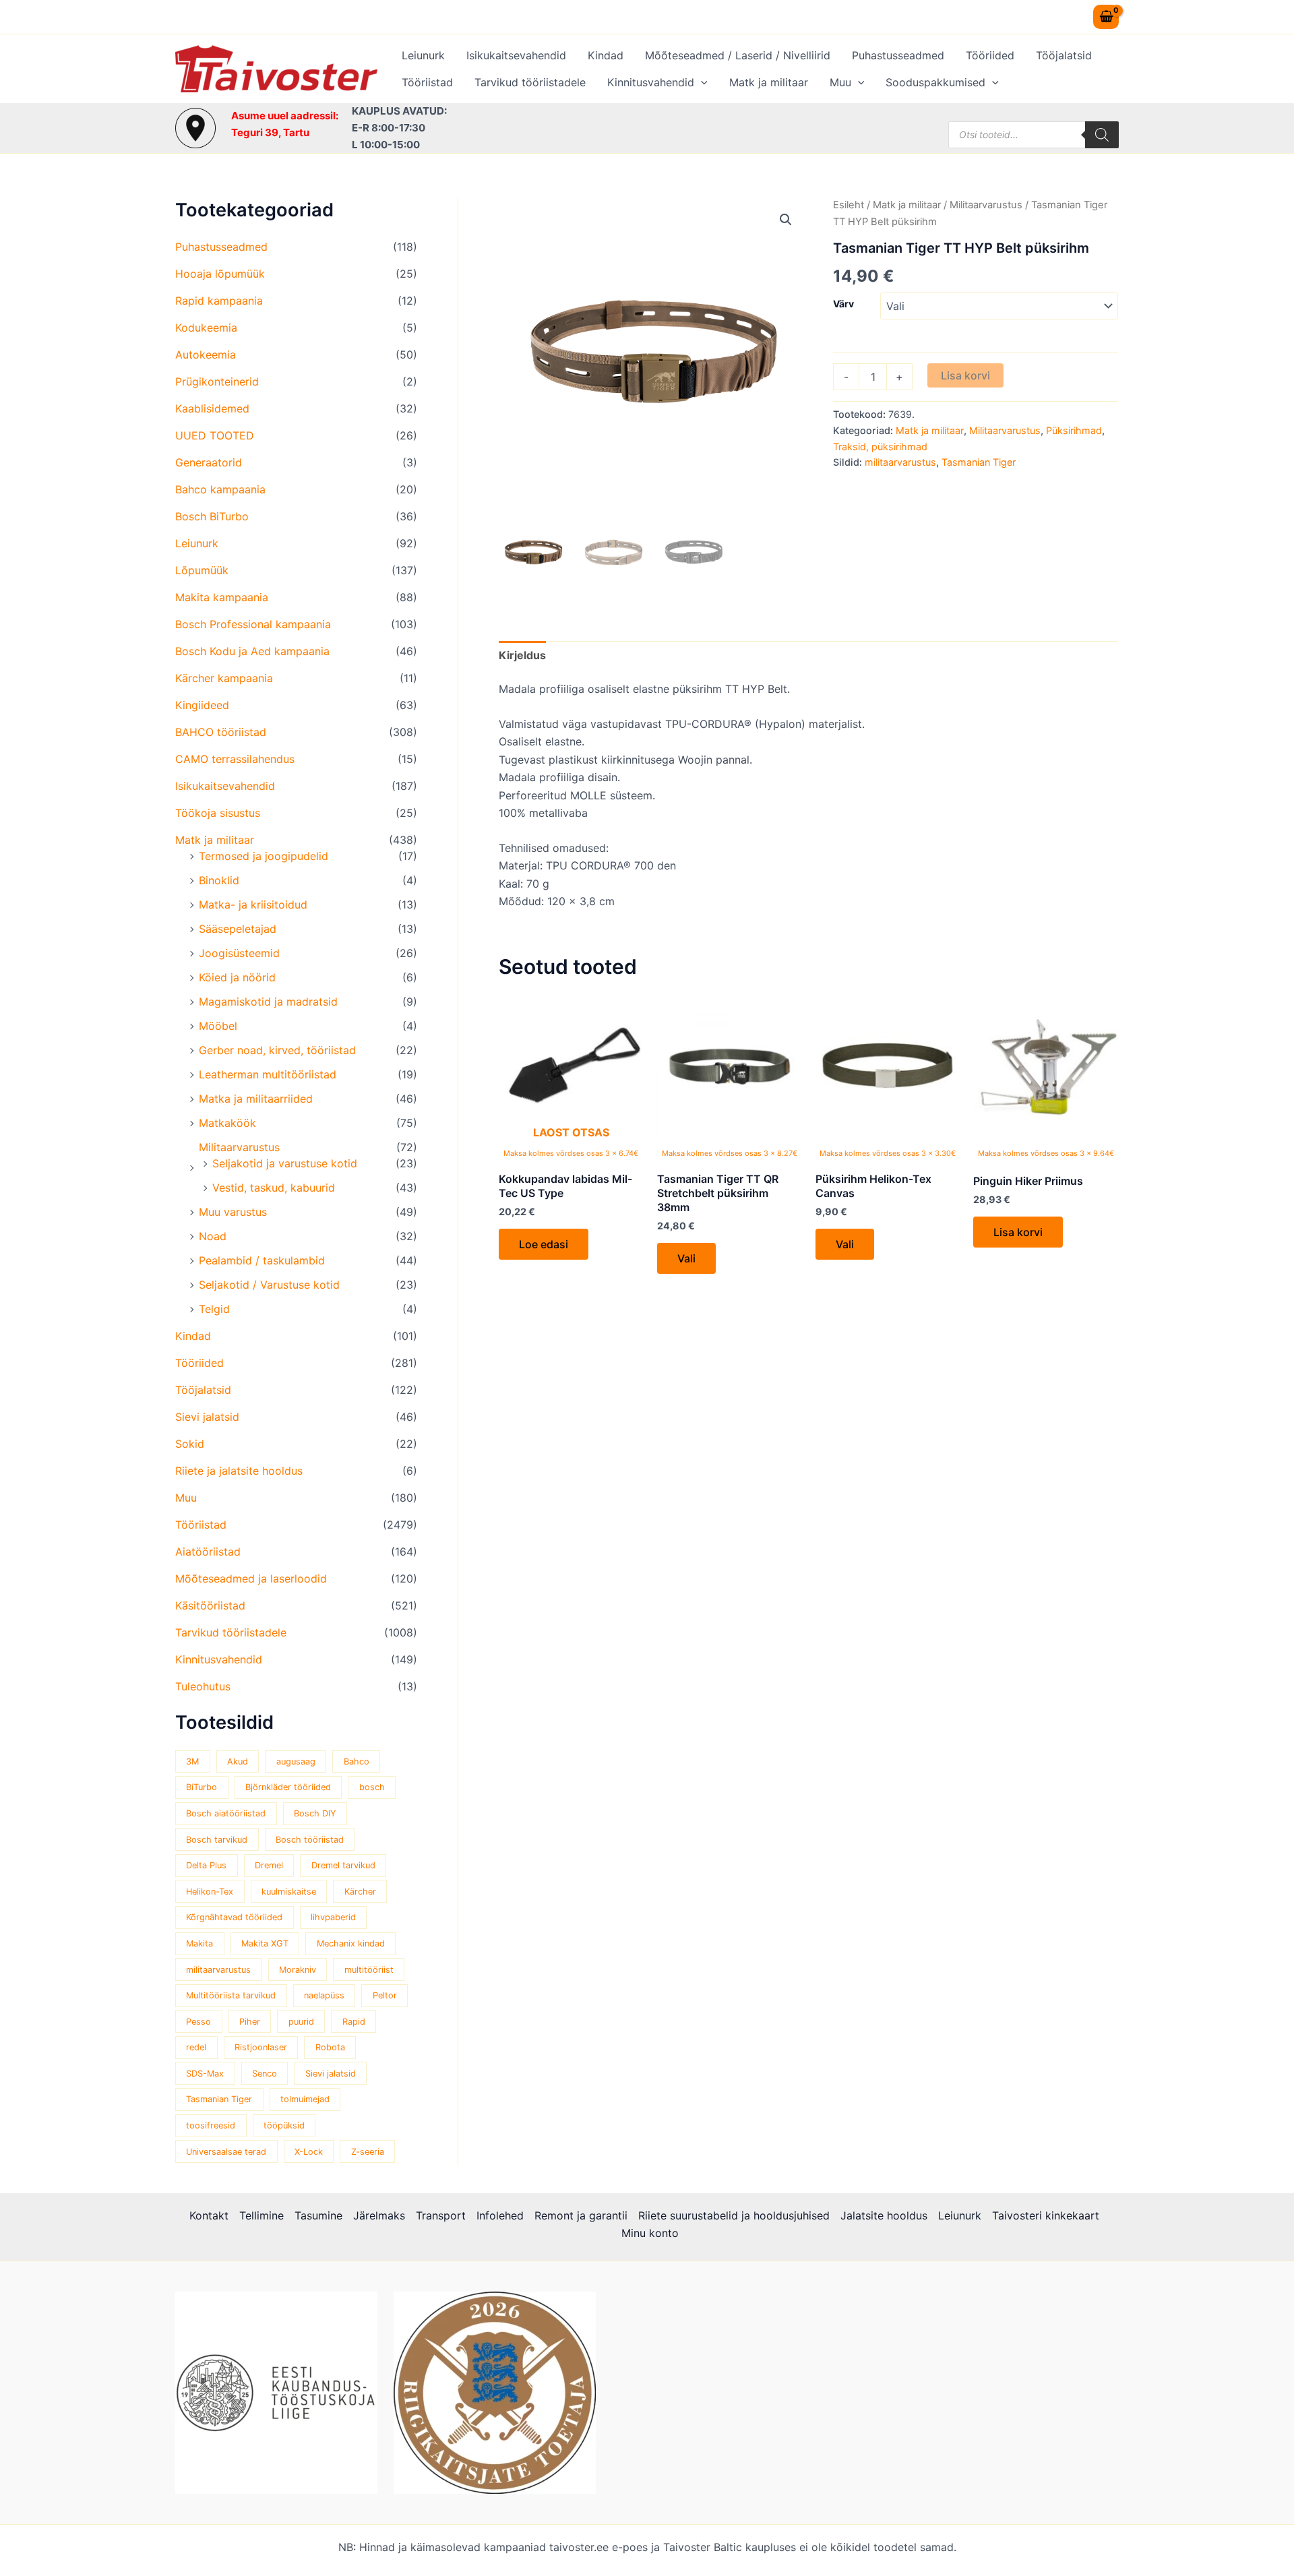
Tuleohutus (203, 1686)
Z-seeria (368, 2152)
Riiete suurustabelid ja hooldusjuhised (734, 2215)
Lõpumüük (202, 570)
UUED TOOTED (215, 435)
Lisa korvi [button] (1018, 1232)
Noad (213, 1236)
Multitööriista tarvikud (231, 1995)
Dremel (269, 1865)
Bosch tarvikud (217, 1840)
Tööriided (990, 55)
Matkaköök (227, 1123)
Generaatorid (209, 462)
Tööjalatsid (1064, 55)
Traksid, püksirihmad (880, 447)
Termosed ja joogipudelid (264, 856)
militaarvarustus (218, 1970)
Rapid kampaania (219, 301)
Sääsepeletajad (238, 929)
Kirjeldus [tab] (522, 655)
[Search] (1102, 135)
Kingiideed (202, 705)
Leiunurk (423, 55)
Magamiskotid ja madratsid (268, 1002)
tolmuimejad (305, 2099)
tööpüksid (284, 2125)
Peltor (385, 1995)
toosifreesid (211, 2125)
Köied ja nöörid (237, 977)
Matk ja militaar (769, 82)
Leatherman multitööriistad (268, 1074)
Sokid (190, 1444)
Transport (441, 2215)
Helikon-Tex (210, 1892)
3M (192, 1761)
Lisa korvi (965, 375)
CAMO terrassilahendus (235, 759)
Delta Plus (206, 1865)
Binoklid (219, 880)
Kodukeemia (206, 328)
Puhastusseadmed (898, 55)
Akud (238, 1761)
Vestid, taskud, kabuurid (274, 1188)
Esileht (849, 205)
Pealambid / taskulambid (262, 1260)
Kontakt (209, 2215)
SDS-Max (205, 2074)
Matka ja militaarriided (256, 1099)
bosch (372, 1787)
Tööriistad (427, 82)
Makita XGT (265, 1943)
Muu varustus (233, 1212)
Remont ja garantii (581, 2215)
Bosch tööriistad (310, 1840)
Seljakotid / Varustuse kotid (269, 1285)
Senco (265, 2074)
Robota (330, 2047)
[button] (701, 82)
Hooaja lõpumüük (220, 274)
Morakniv (298, 1970)
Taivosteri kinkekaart (1046, 2215)
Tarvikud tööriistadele (530, 82)
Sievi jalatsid (207, 1417)
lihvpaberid (333, 1917)
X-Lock (309, 2152)
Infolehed (500, 2215)
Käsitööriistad (210, 1605)
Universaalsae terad (226, 2152)
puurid (301, 2022)
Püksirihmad (1074, 430)
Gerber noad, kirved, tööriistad (277, 1050)
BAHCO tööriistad (221, 732)
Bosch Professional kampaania (253, 624)
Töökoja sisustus (218, 813)
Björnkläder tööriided (288, 1787)
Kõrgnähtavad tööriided (234, 1917)
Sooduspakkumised (935, 82)
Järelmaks (379, 2215)
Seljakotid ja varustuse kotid (285, 1163)
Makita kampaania (222, 597)
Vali (686, 1258)
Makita (199, 1943)
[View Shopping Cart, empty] (1106, 17)
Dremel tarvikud (343, 1865)
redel (196, 2047)
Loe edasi (544, 1244)
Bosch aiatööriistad (226, 1813)
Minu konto (650, 2233)
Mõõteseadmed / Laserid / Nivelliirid (738, 55)
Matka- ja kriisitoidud (253, 904)
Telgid (214, 1309)
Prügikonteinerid (217, 381)
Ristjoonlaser (261, 2047)
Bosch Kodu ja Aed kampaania (252, 651)
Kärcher (360, 1892)
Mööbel (218, 1026)
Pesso (198, 2022)
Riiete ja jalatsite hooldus (239, 1471)
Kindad (606, 55)
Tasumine (318, 2215)
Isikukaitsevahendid (516, 55)
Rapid (354, 2022)
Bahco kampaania (220, 489)
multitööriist (369, 1970)
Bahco (357, 1761)
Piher (250, 2022)
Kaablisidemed (212, 408)
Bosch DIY (315, 1813)
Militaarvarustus (239, 1147)
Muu (840, 82)
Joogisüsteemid (239, 953)
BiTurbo (202, 1787)
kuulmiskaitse (289, 1892)
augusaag (296, 1761)
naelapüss (324, 1995)
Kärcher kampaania (224, 678)
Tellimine (261, 2215)
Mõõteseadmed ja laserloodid (251, 1578)
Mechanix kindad (351, 1943)
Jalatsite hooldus (884, 2215)
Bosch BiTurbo (212, 516)
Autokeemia (206, 355)
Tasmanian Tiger (219, 2099)
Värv (843, 304)
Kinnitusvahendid (651, 82)
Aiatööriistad (208, 1552)
